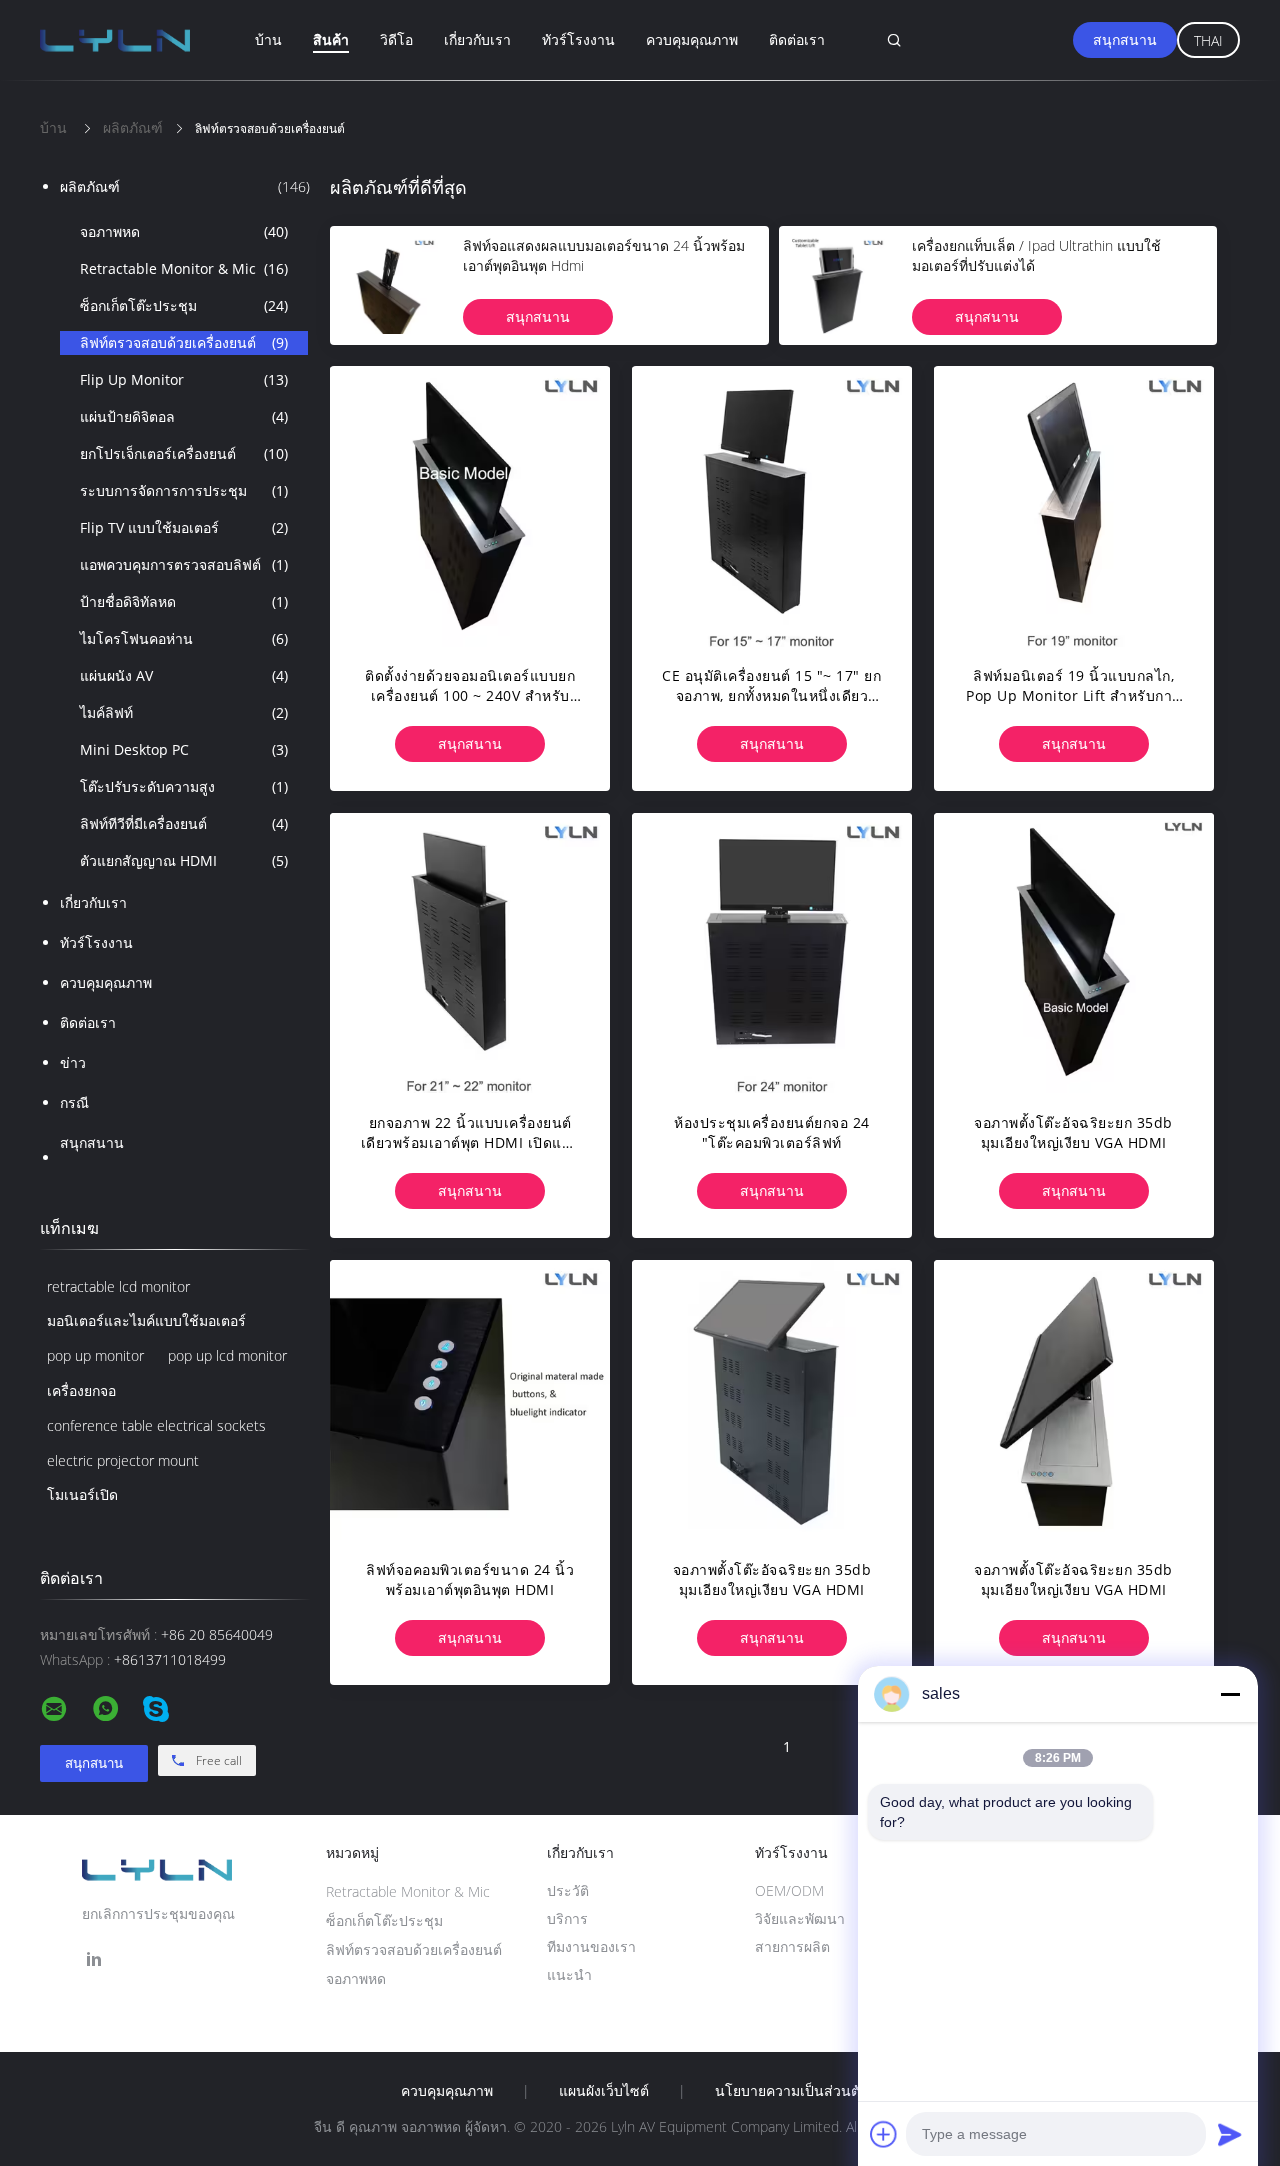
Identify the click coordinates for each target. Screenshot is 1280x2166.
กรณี (74, 1102)
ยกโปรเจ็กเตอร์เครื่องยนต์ (184, 453)
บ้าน (268, 39)
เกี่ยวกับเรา (477, 39)
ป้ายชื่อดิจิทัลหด (184, 601)
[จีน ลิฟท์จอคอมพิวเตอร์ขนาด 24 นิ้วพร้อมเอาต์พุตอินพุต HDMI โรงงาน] (470, 1400)
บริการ (567, 1918)
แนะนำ (569, 1974)
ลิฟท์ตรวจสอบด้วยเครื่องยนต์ (184, 342)
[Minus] (1230, 1694)
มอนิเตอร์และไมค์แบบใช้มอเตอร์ (146, 1320)
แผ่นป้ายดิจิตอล (184, 416)
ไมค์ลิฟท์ (184, 712)
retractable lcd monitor (118, 1286)
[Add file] (884, 2134)
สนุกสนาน (1125, 39)
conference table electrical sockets (156, 1425)
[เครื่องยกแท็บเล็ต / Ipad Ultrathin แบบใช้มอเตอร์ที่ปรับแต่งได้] (838, 285)
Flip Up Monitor (184, 379)
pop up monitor (95, 1355)
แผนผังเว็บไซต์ (604, 2091)
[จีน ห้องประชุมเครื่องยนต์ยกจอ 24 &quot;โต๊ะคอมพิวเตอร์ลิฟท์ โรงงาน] (772, 953)
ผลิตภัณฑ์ (185, 186)
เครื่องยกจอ (81, 1390)
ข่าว (73, 1062)
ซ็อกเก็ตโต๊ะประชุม (184, 305)
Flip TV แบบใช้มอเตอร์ (184, 527)
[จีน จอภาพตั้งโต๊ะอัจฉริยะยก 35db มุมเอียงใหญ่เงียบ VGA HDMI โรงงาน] (1074, 953)
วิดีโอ (396, 39)
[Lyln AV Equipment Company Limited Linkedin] (94, 1959)
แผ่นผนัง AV (184, 675)
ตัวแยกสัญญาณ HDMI (184, 860)
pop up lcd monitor (227, 1355)
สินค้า (331, 39)
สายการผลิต (792, 1946)
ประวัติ (568, 1890)
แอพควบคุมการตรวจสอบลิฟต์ (184, 564)
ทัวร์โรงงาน (578, 39)
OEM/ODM (789, 1890)
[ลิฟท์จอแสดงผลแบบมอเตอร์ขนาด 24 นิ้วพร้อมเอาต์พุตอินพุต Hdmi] (389, 285)
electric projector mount (123, 1460)
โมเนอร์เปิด (82, 1494)
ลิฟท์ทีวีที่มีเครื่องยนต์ (184, 823)
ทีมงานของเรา (591, 1946)
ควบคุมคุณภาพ (692, 39)
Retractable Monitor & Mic (184, 268)
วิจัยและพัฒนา (800, 1918)
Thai (1208, 40)
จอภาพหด (184, 231)
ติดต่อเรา (797, 39)
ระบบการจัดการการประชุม (184, 490)
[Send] (1230, 2134)
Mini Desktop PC (184, 749)
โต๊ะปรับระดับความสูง (184, 786)
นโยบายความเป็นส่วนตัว (791, 2091)
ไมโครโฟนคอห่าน (184, 638)
